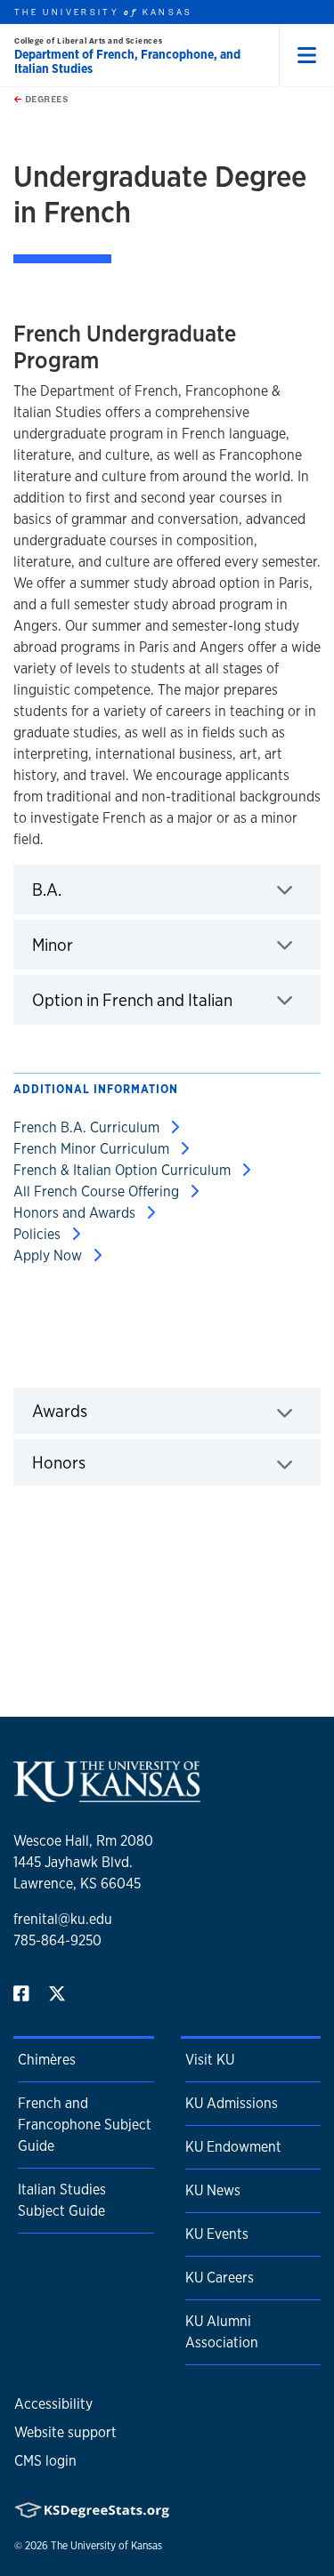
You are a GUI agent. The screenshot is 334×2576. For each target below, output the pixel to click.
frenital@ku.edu (63, 1919)
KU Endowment (233, 2147)
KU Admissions (232, 2103)
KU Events (217, 2234)
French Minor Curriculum (93, 1149)
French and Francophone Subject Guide (85, 2125)
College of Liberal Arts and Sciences (88, 40)
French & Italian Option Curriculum (124, 1170)
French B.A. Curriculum (88, 1127)
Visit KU (210, 2060)
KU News (213, 2190)
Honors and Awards (76, 1213)
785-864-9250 (57, 1940)
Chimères (47, 2060)
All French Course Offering (98, 1191)
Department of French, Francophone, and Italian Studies (127, 61)
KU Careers (220, 2278)
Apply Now (49, 1256)
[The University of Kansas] (107, 1795)
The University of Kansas (106, 2546)
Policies (39, 1234)
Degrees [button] (45, 99)
